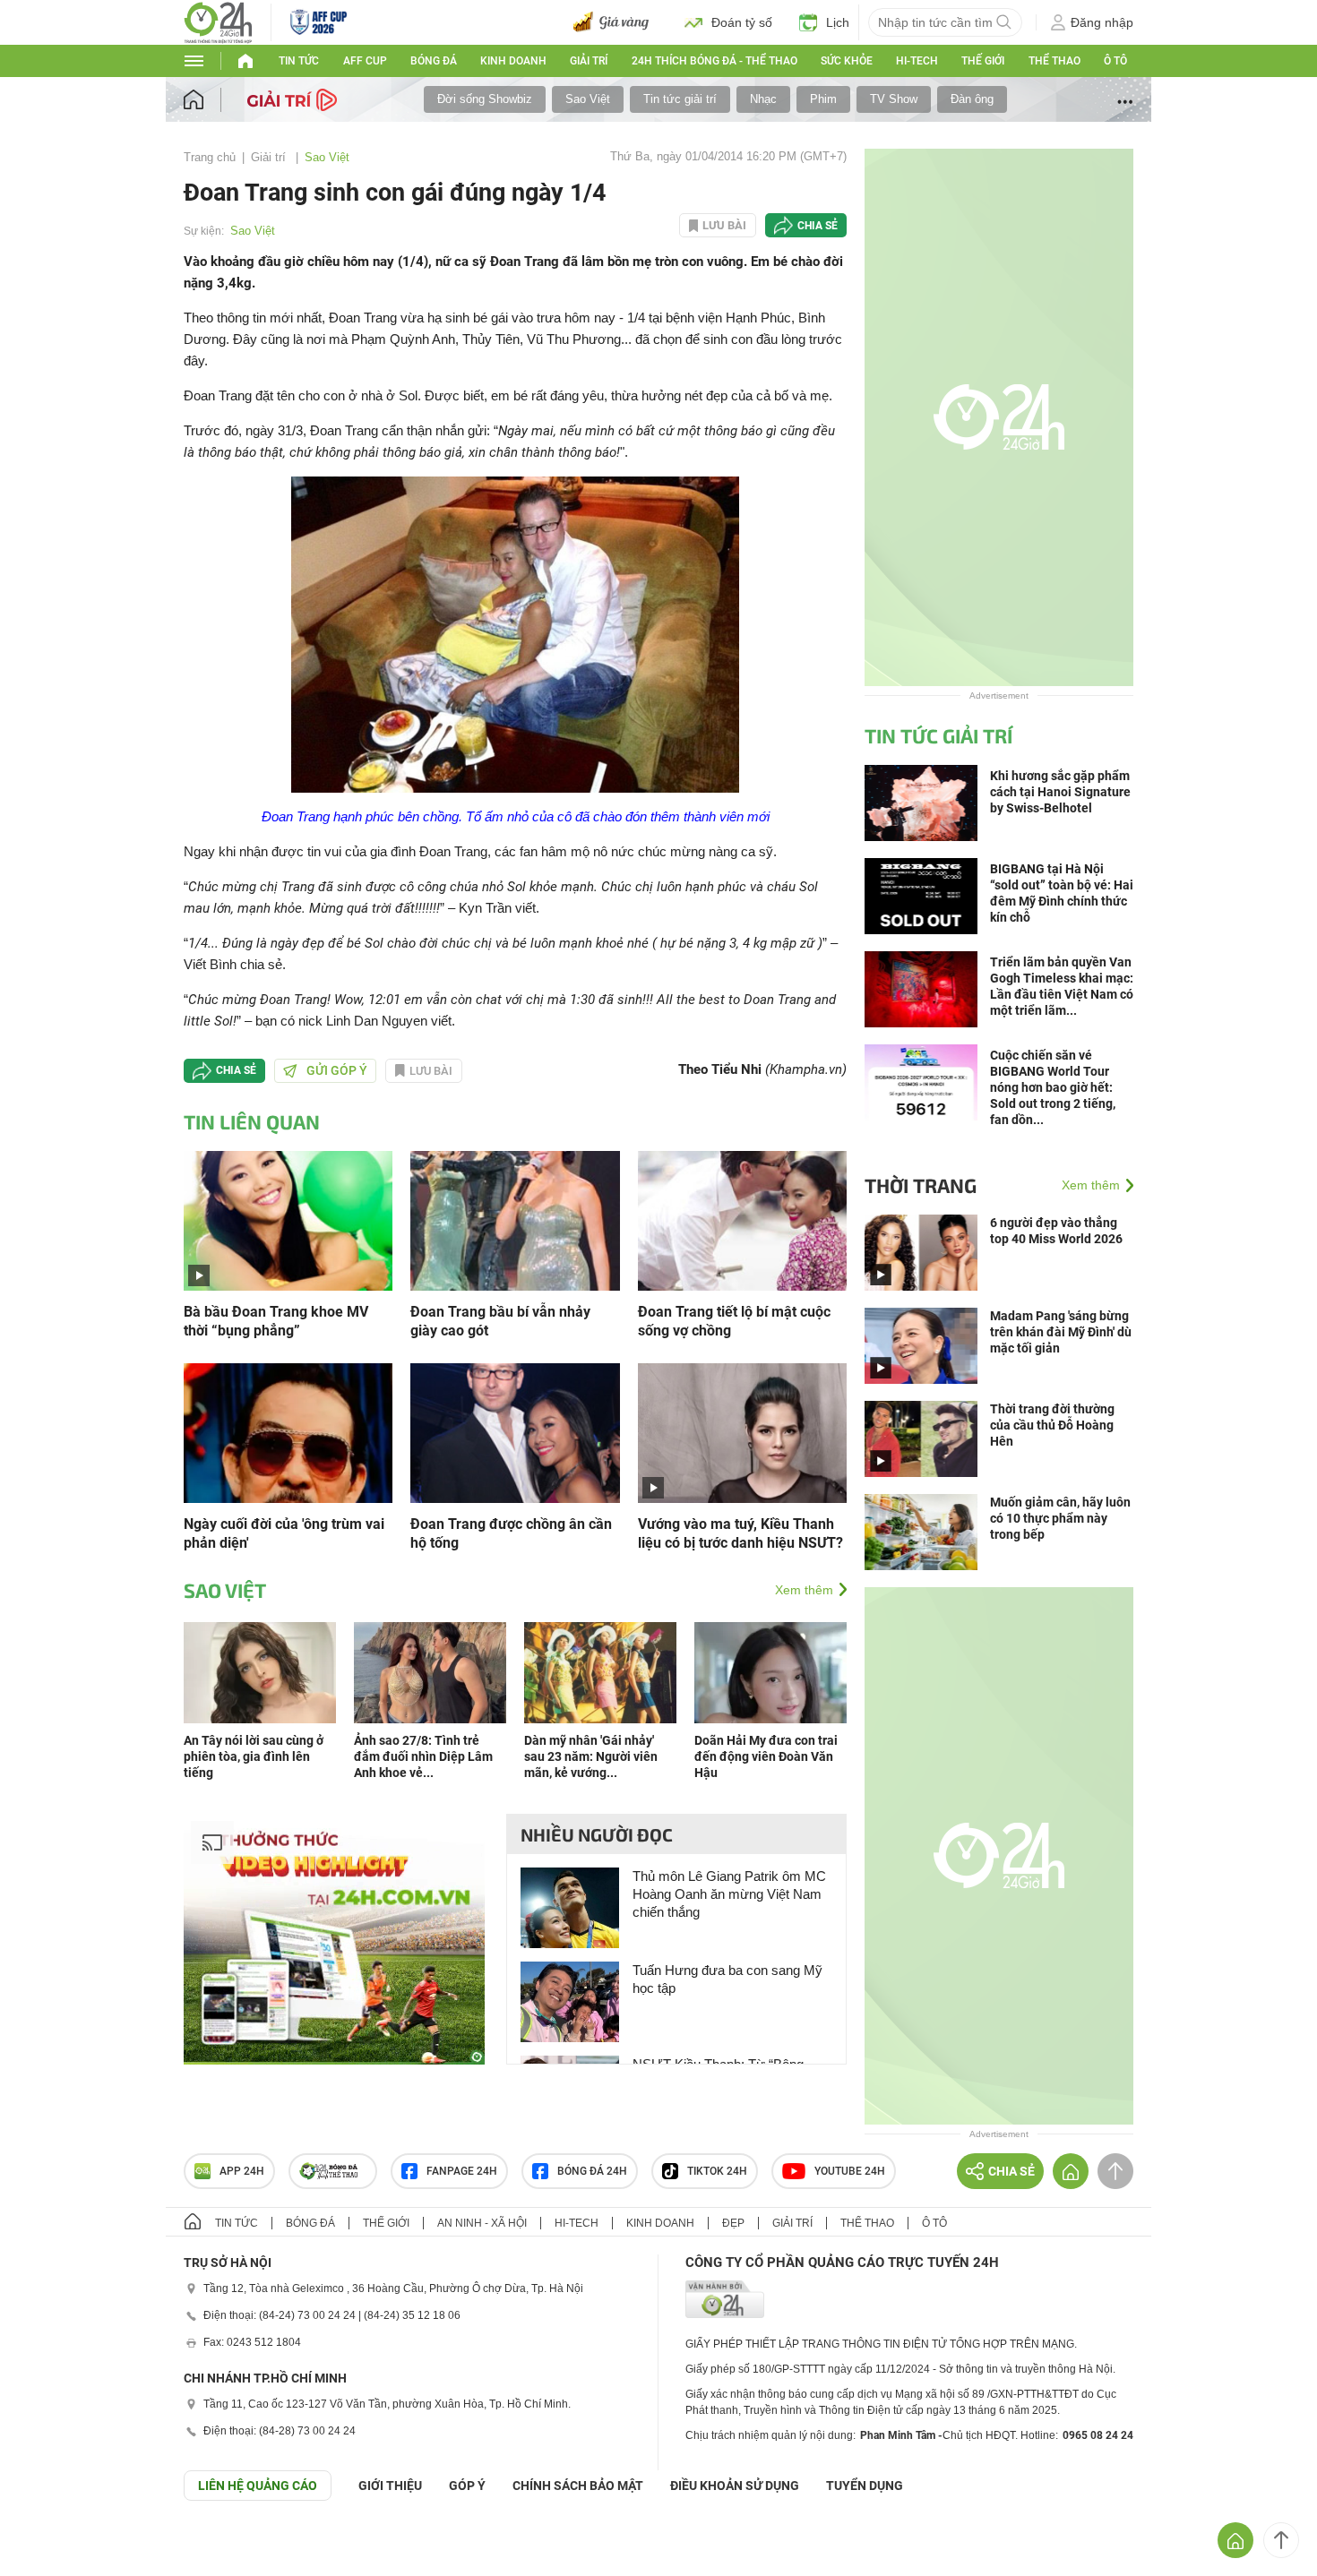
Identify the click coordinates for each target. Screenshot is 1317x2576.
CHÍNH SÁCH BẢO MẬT (578, 2486)
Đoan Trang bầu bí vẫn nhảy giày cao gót (500, 1321)
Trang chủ (210, 157)
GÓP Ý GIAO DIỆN (53, 2545)
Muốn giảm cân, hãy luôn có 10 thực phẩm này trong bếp (1060, 1518)
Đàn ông (972, 99)
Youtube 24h (850, 2171)
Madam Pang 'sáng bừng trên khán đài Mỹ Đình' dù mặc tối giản (1061, 1332)
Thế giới (983, 61)
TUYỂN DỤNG (865, 2486)
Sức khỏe (847, 61)
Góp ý (467, 2486)
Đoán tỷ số (742, 22)
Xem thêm (804, 1590)
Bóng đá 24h (592, 2171)
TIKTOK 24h (717, 2171)
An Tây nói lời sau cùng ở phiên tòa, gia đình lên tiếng (254, 1756)
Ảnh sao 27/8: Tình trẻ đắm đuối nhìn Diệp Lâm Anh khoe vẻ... (423, 1756)
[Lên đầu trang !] (1281, 2540)
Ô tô (1115, 61)
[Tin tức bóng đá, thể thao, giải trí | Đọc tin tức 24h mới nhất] (218, 21)
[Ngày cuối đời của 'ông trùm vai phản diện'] (288, 1432)
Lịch (838, 22)
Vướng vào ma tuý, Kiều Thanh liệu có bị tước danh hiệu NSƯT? (740, 1533)
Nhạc (763, 99)
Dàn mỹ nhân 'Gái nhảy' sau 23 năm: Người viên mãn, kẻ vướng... (591, 1756)
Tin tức (299, 61)
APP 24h (242, 2171)
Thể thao (1054, 61)
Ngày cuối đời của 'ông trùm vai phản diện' (284, 1533)
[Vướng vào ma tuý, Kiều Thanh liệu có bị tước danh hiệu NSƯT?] (742, 1432)
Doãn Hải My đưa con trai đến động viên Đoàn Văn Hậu (766, 1756)
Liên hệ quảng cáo (258, 2486)
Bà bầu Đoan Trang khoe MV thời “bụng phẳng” (276, 1321)
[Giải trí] (294, 99)
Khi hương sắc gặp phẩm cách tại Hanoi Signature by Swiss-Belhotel (1060, 792)
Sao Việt (588, 99)
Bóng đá (434, 61)
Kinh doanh (513, 61)
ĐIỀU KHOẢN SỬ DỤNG (735, 2486)
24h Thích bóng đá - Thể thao (714, 61)
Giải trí (589, 61)
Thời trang (921, 1185)
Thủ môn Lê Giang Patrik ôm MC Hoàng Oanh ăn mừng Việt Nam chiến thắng (729, 1894)
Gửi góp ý (337, 1070)
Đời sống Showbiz (485, 99)
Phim (823, 99)
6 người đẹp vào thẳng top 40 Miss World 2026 (1056, 1231)
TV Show (894, 99)
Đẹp (733, 2223)
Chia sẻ (818, 226)
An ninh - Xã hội (482, 2223)
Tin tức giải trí (680, 99)
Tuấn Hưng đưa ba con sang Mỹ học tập (727, 1979)
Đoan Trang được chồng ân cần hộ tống (511, 1533)
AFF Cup (365, 61)
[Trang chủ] (211, 100)
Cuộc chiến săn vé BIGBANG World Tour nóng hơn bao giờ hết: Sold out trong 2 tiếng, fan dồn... (1053, 1087)
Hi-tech (917, 61)
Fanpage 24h (462, 2171)
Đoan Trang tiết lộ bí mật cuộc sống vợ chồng (734, 1321)
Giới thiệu (390, 2486)
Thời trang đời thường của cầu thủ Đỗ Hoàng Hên (1052, 1425)
